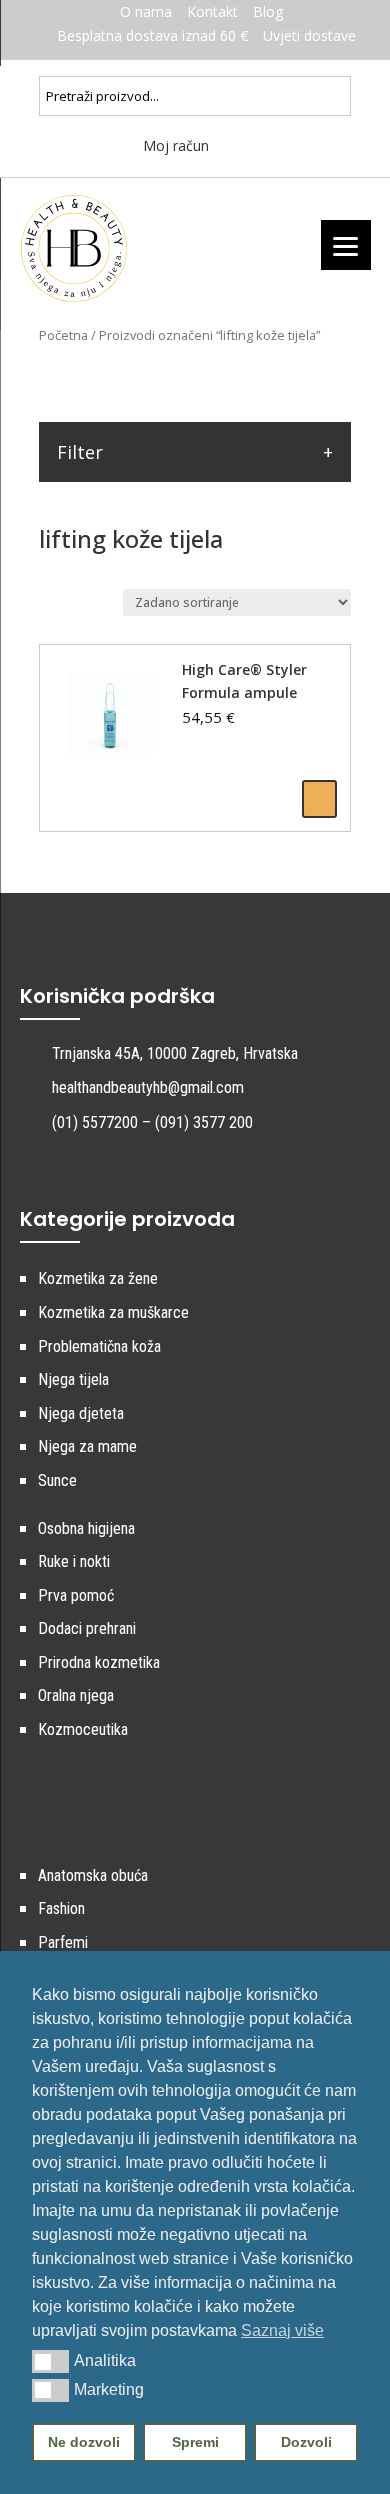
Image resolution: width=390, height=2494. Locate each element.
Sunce (57, 1480)
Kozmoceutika (83, 1729)
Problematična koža (99, 1346)
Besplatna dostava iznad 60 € (152, 35)
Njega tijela (73, 1379)
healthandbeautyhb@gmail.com (148, 1087)
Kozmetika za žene (98, 1278)
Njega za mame (87, 1446)
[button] (50, 2361)
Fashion (61, 1908)
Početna (63, 335)
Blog (268, 11)
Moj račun (174, 145)
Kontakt (212, 11)
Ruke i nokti (74, 1561)
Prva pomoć (76, 1595)
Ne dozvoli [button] (84, 2442)
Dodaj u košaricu (319, 799)
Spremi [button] (195, 2442)
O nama (146, 11)
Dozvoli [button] (306, 2442)
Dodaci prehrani (87, 1628)
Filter (80, 452)
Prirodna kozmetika (99, 1662)
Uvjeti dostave (309, 35)
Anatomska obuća (93, 1875)
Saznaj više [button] (282, 2330)
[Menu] (346, 245)
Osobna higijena (86, 1528)
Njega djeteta (81, 1413)
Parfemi (63, 1942)
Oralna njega (76, 1695)
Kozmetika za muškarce (113, 1312)
